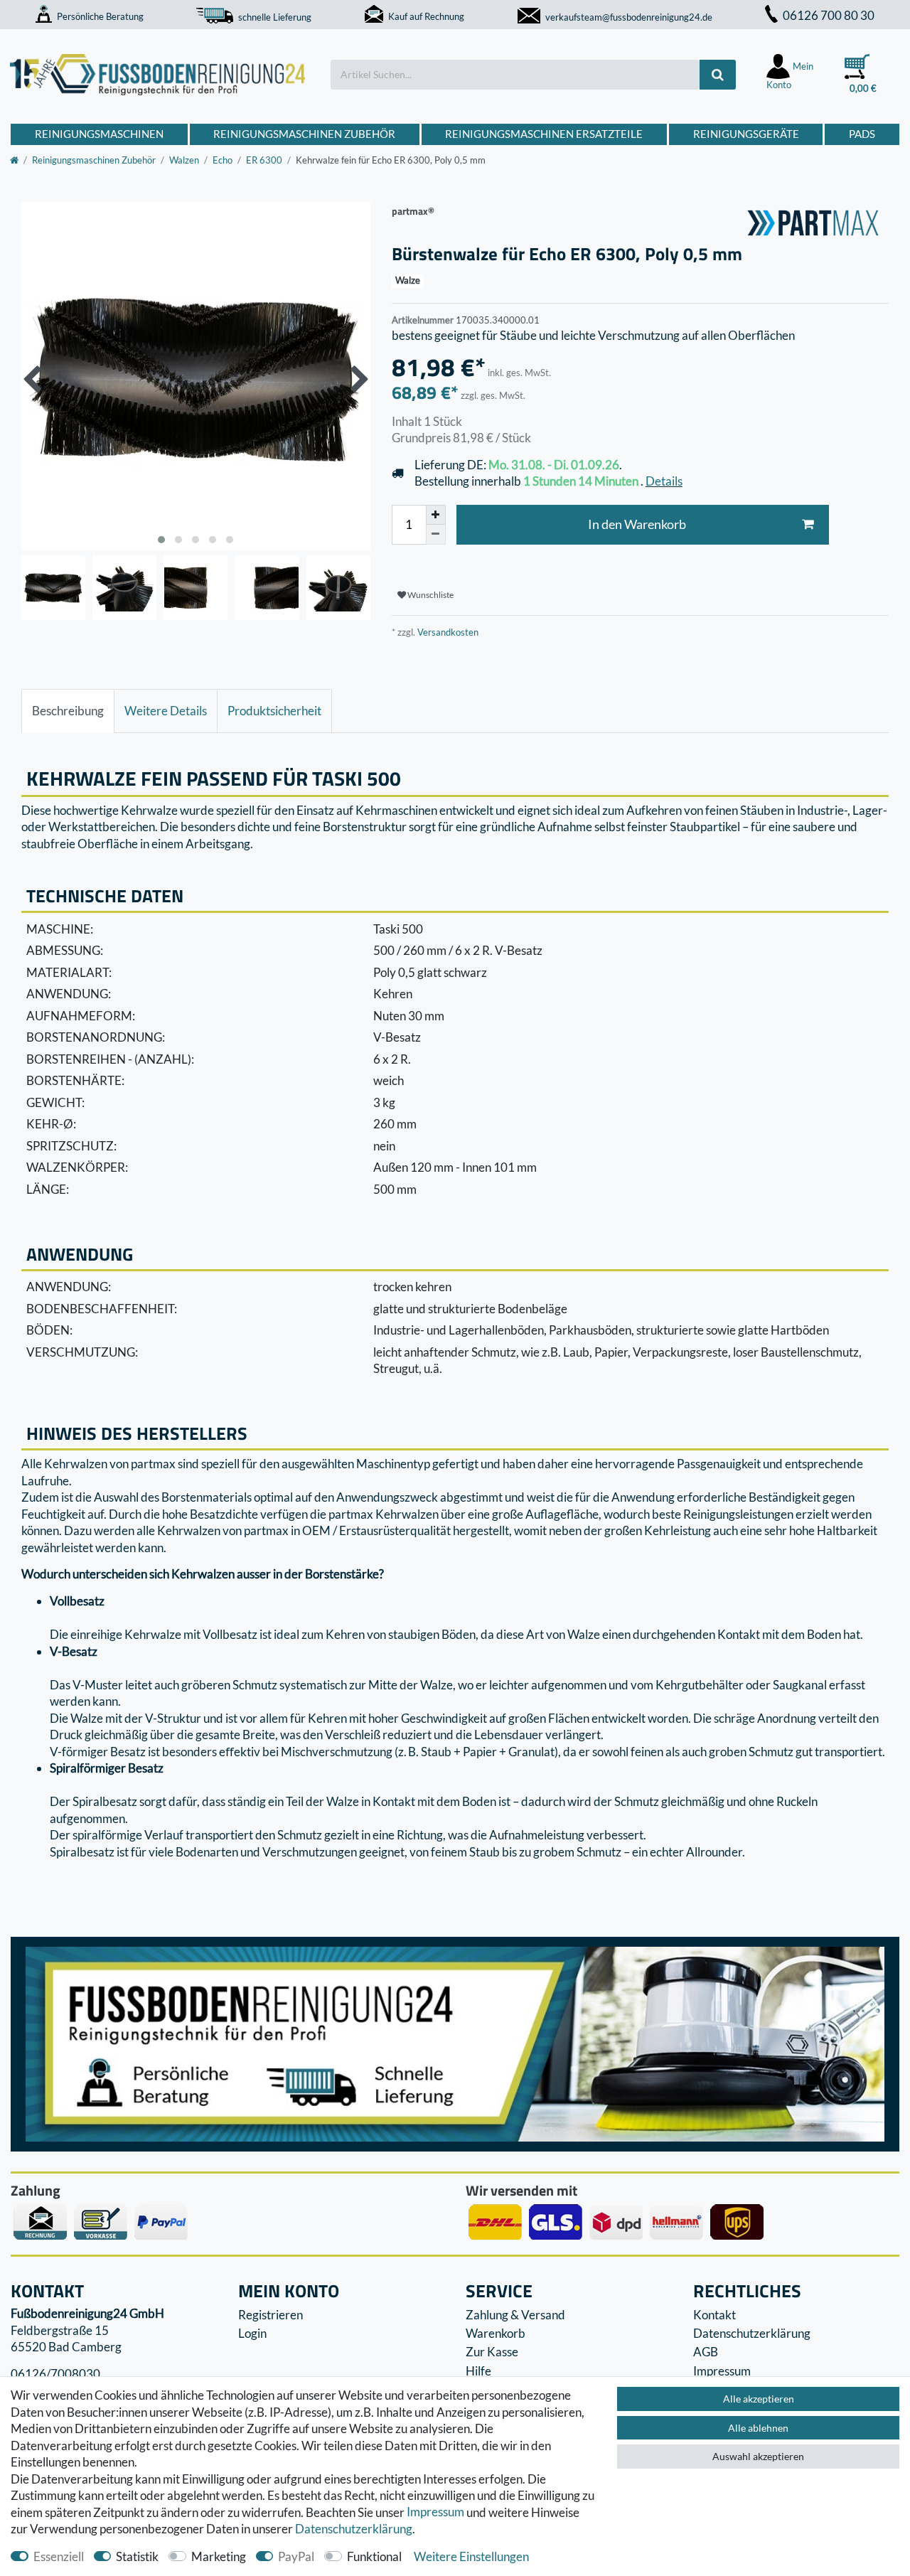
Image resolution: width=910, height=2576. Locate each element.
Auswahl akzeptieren (758, 2456)
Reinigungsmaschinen (99, 134)
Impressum (435, 2512)
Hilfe (478, 2371)
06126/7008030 (55, 2374)
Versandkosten (447, 632)
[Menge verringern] (436, 535)
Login (252, 2333)
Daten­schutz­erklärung (354, 2529)
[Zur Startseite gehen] (14, 160)
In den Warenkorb (637, 524)
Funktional (374, 2556)
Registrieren (271, 2315)
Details (664, 481)
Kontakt (714, 2315)
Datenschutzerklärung (752, 2333)
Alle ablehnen (758, 2428)
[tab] (68, 711)
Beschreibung (68, 711)
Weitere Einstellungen (471, 2556)
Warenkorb (496, 2333)
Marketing (219, 2556)
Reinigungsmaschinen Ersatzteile (544, 134)
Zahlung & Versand (515, 2315)
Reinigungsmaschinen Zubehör (304, 134)
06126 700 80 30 (829, 15)
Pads (862, 134)
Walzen (184, 160)
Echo (223, 160)
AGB (706, 2352)
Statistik (137, 2556)
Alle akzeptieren (759, 2399)
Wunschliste (430, 595)
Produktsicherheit (274, 711)
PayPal (296, 2556)
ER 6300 (264, 160)
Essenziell (59, 2556)
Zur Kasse (492, 2352)
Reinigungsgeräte (746, 134)
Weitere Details (166, 711)
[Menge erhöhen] (436, 515)
